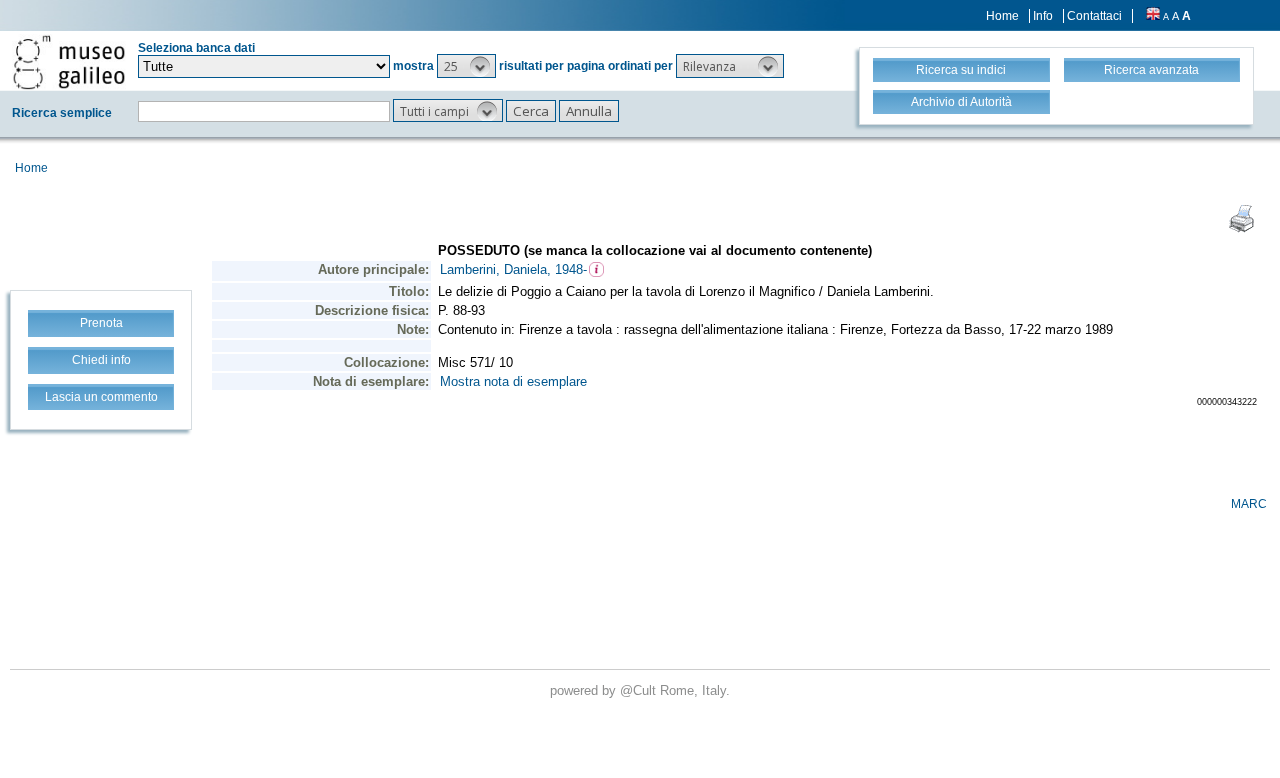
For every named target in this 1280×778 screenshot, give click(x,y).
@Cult (640, 690)
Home (1002, 16)
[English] (1153, 16)
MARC (1249, 504)
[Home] (69, 62)
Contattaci (1094, 16)
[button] (466, 66)
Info (1043, 16)
